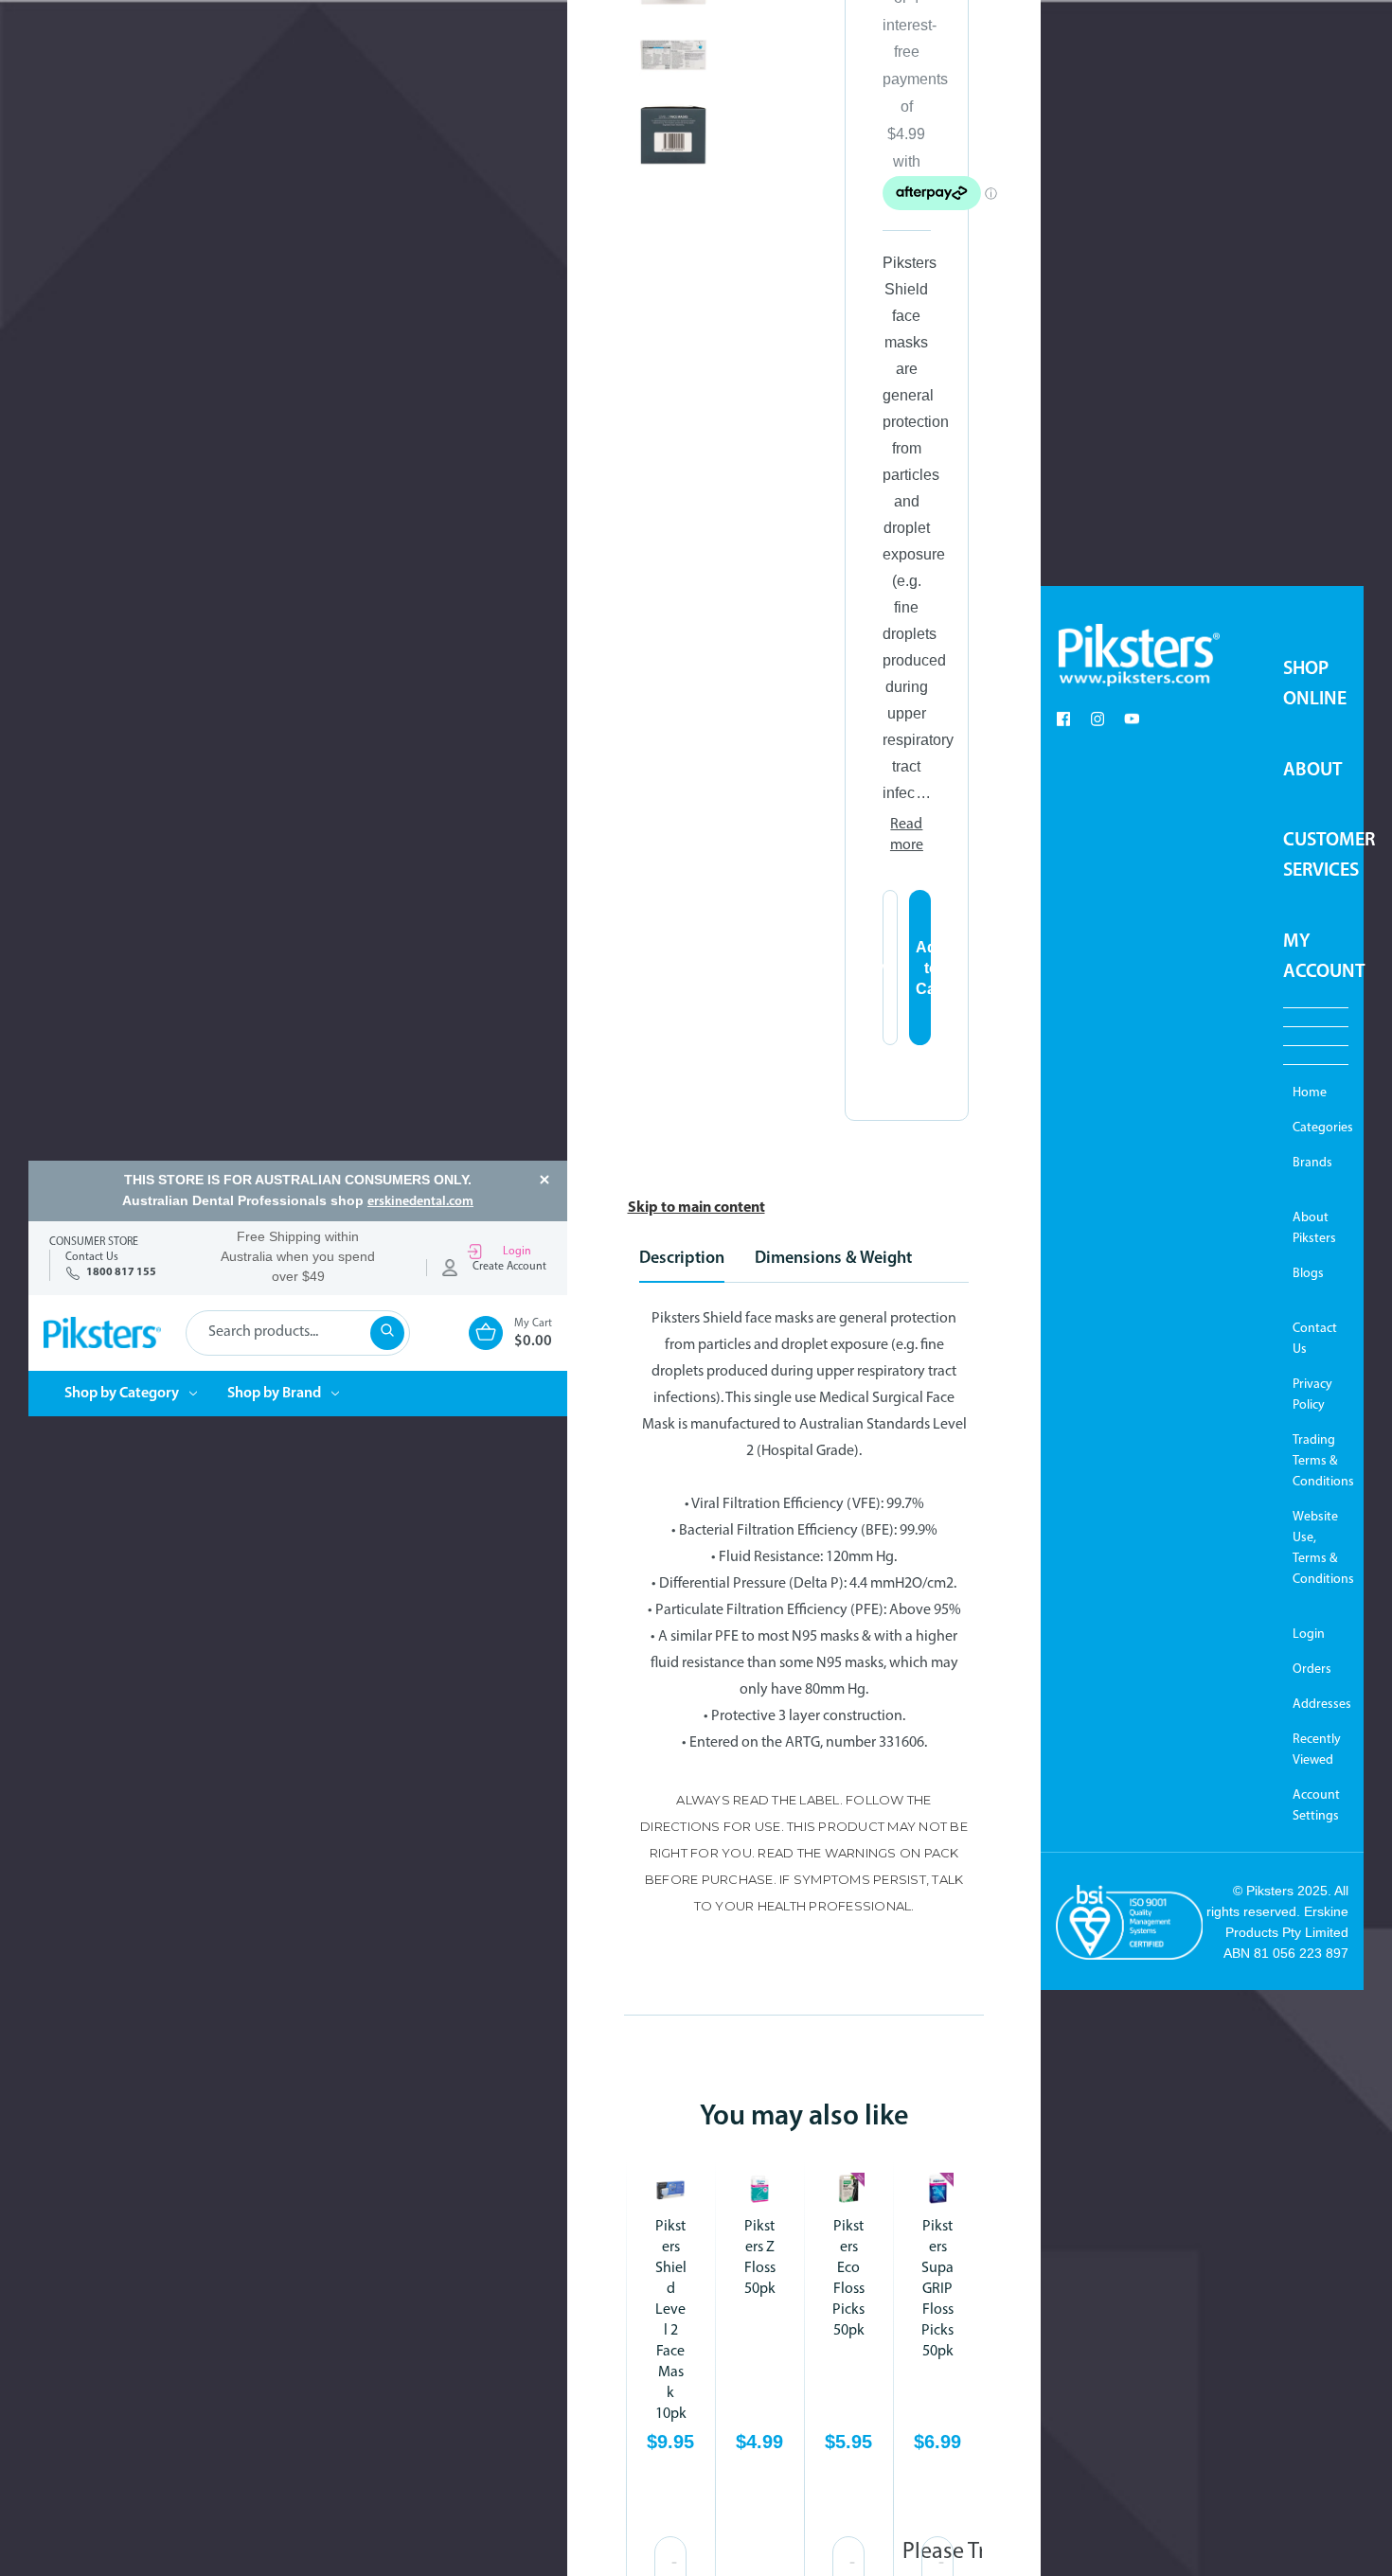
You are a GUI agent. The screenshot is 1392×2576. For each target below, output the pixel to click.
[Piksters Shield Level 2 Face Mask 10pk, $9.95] (670, 2189)
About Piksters (1314, 1228)
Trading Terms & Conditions (1316, 1461)
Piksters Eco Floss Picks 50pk (848, 2279)
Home (1310, 1093)
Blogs (1308, 1274)
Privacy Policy (1312, 1395)
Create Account (509, 1267)
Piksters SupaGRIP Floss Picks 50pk (937, 2289)
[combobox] (298, 1333)
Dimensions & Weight (833, 1259)
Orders (1312, 1670)
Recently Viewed (1316, 1750)
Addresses (1316, 1705)
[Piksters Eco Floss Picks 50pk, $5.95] (848, 2189)
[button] (1138, 656)
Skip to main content (696, 1208)
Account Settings (1316, 1806)
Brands (1312, 1163)
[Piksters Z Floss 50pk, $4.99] (759, 2189)
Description (682, 1259)
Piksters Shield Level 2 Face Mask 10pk (671, 2320)
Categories (1316, 1128)
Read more (907, 835)
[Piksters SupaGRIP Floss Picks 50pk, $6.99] (937, 2189)
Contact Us (1315, 1339)
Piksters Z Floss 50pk (760, 2258)
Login (517, 1252)
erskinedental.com (420, 1202)
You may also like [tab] (804, 2117)
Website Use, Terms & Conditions (1316, 1548)
